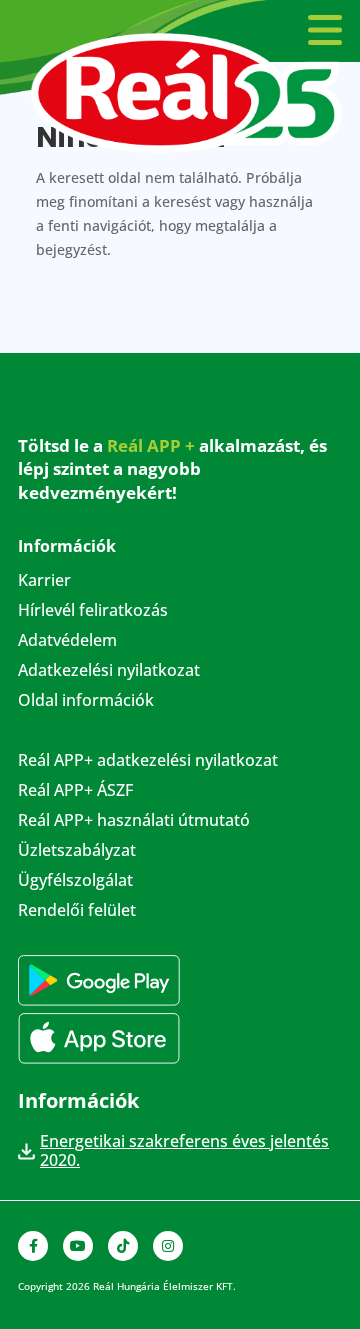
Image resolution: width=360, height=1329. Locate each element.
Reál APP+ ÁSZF (75, 792)
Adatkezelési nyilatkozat (109, 672)
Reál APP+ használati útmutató (134, 822)
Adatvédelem (67, 642)
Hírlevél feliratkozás (93, 612)
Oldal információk (86, 702)
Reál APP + (151, 445)
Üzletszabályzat (77, 852)
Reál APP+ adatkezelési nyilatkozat (148, 762)
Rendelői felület (77, 912)
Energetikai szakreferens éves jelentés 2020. (184, 1151)
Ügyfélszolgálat (75, 882)
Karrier (44, 582)
